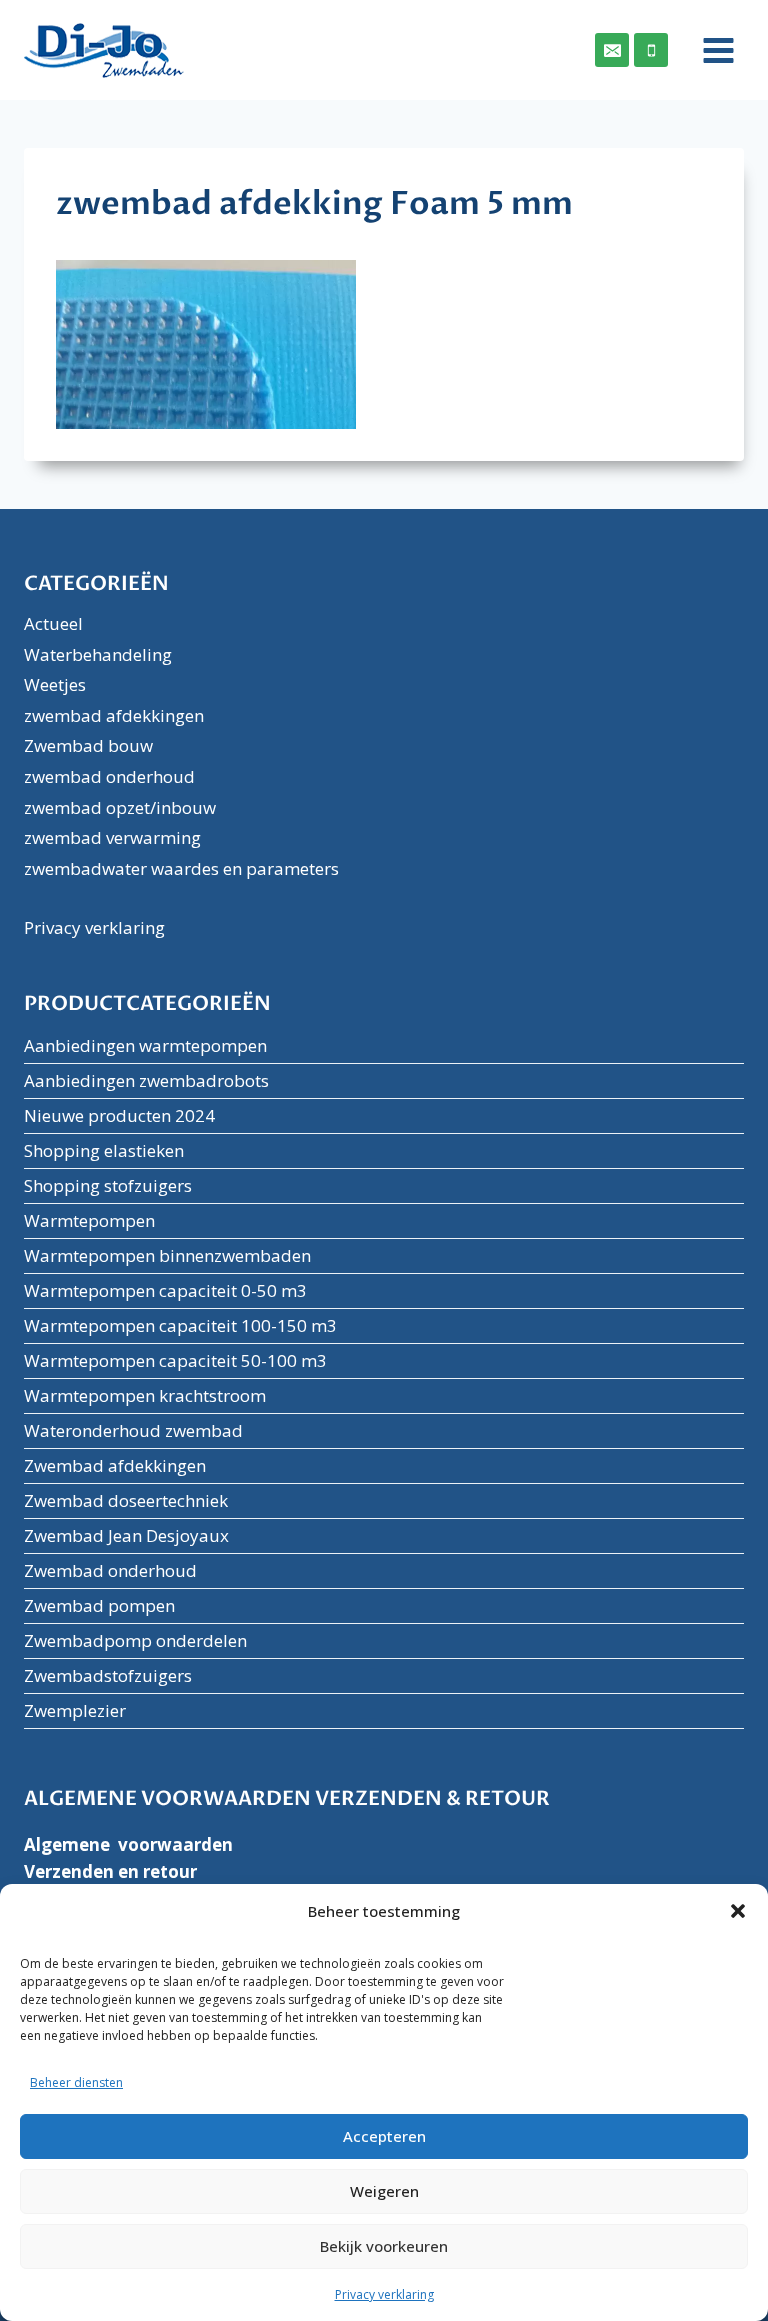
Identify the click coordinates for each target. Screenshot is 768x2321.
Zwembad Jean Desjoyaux (126, 1535)
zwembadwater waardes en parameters (181, 868)
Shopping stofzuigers (108, 1185)
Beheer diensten (76, 2082)
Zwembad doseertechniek (126, 1500)
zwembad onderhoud (109, 776)
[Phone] (651, 50)
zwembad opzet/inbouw (120, 807)
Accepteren (384, 2136)
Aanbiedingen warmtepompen (145, 1045)
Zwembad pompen (99, 1605)
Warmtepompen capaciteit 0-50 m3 (165, 1290)
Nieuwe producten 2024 (119, 1115)
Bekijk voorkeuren (384, 2246)
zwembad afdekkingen (114, 715)
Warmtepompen (89, 1220)
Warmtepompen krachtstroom (145, 1395)
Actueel (53, 623)
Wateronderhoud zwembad (133, 1430)
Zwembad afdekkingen (115, 1465)
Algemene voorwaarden (128, 1844)
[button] (738, 1911)
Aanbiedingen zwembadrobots (146, 1080)
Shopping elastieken (104, 1150)
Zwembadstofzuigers (108, 1675)
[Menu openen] (711, 50)
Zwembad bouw (88, 745)
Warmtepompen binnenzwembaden (167, 1255)
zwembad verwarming (112, 837)
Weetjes (55, 684)
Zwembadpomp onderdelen (135, 1640)
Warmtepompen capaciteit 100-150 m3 (180, 1325)
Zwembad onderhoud (110, 1570)
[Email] (612, 50)
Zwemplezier (75, 1710)
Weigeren (384, 2191)
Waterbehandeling (98, 654)
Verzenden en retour (110, 1871)
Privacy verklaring (384, 2294)
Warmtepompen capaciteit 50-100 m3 (175, 1360)
